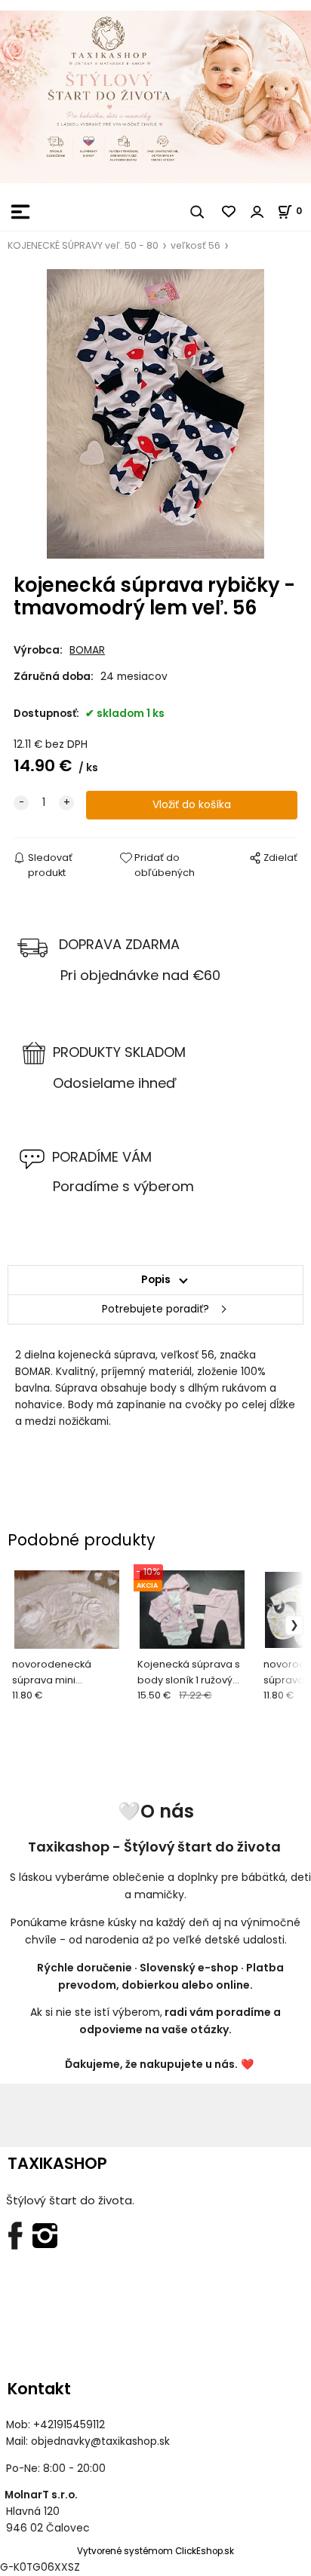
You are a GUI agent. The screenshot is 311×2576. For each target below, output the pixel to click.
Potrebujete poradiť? (155, 1309)
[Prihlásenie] (257, 212)
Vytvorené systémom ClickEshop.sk (155, 2551)
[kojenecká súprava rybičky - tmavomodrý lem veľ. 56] (155, 414)
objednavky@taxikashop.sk (100, 2441)
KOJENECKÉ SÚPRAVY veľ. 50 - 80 (83, 245)
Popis (156, 1280)
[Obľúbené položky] (229, 212)
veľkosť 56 (196, 245)
